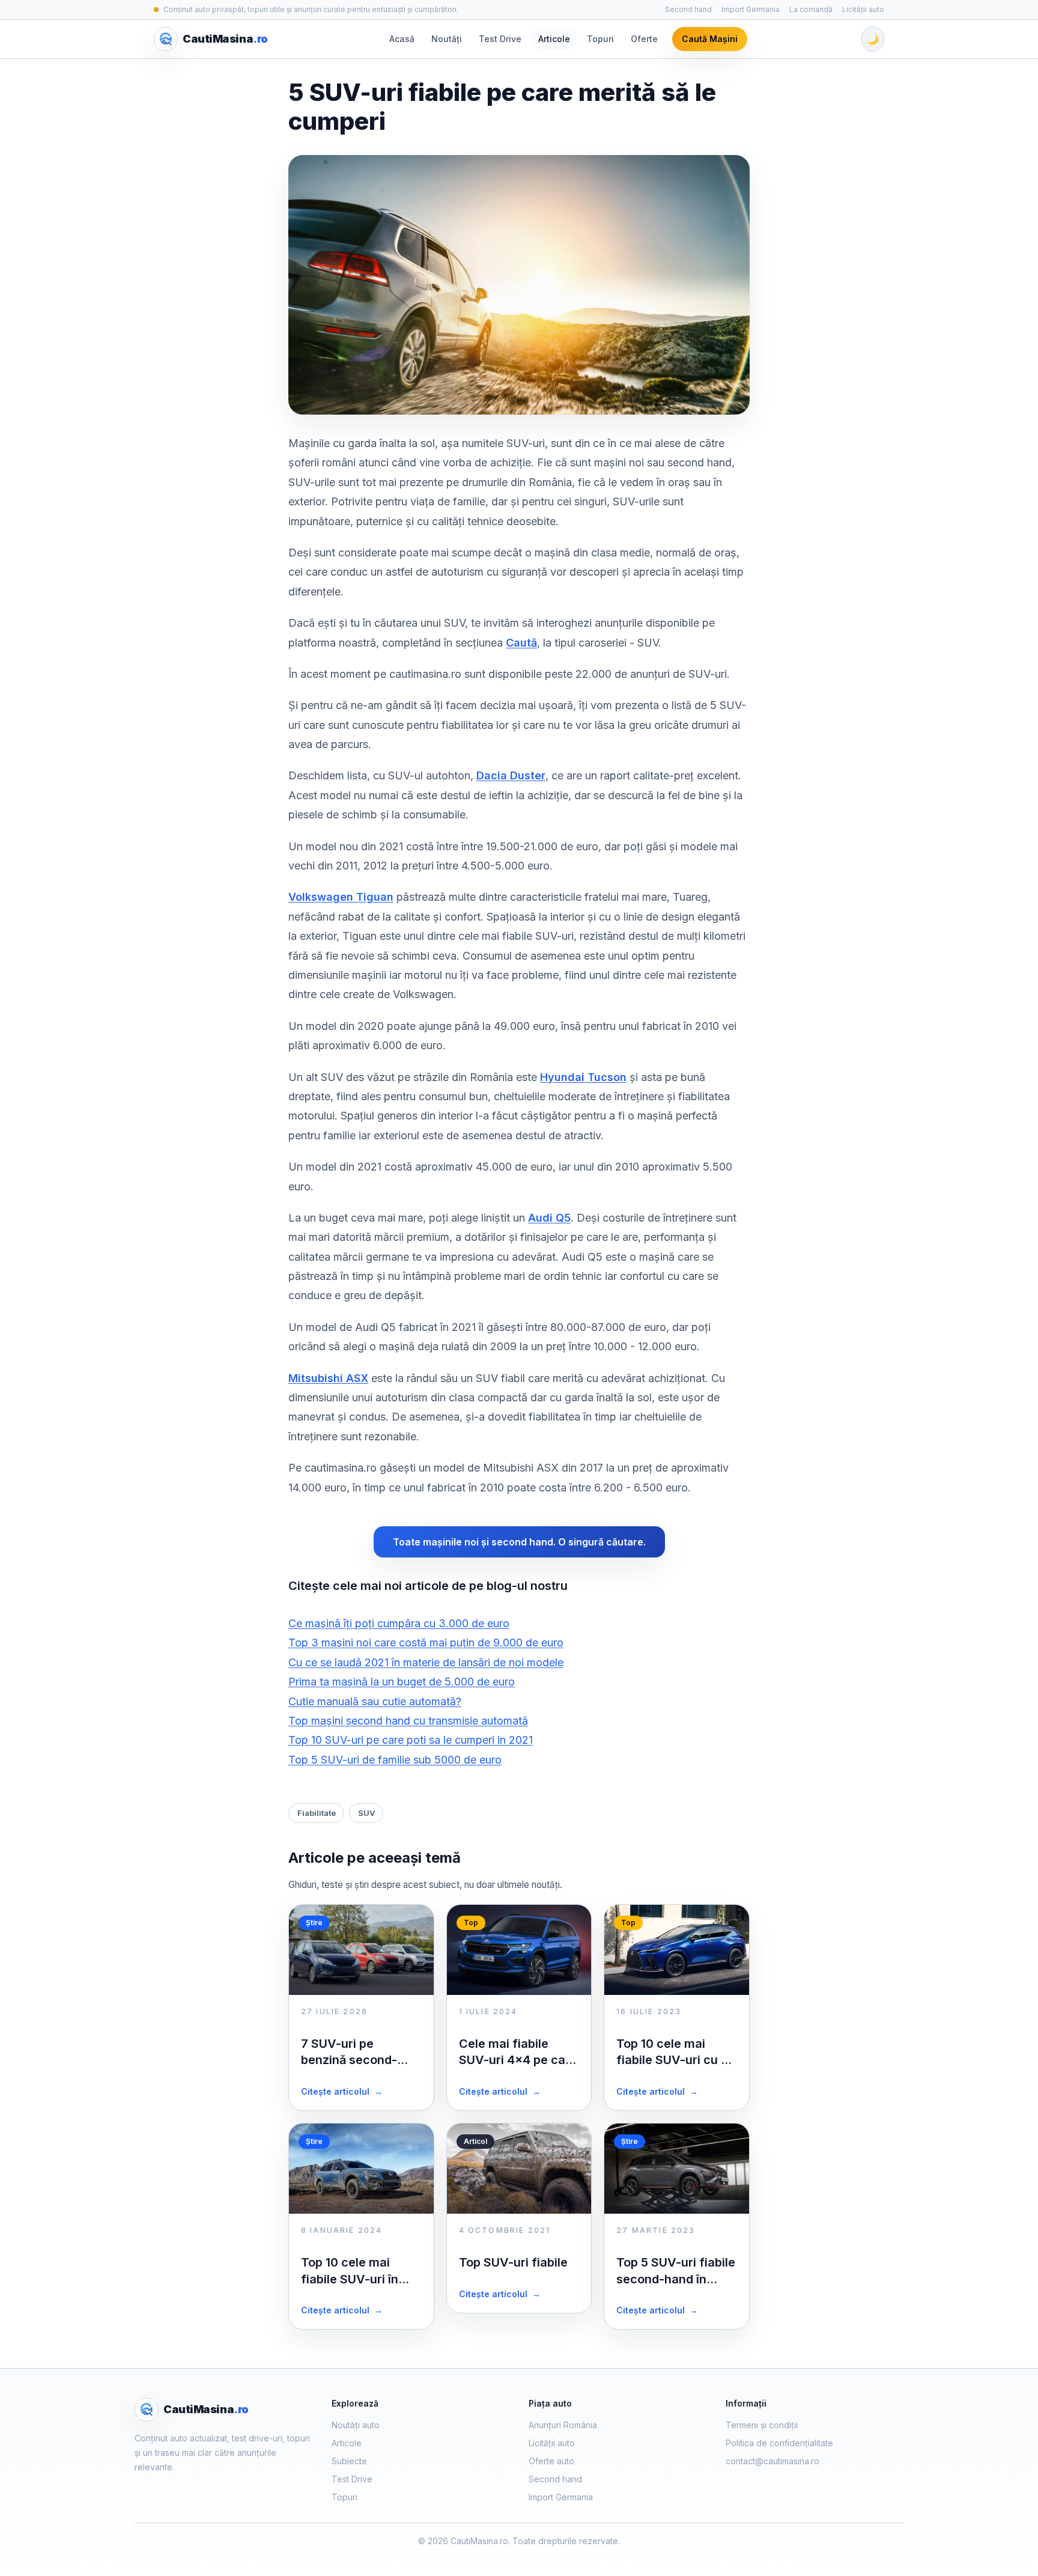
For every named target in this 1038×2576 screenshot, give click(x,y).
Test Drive (500, 39)
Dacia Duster (511, 775)
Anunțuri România (563, 2425)
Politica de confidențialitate (779, 2443)
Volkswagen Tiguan (341, 897)
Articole (554, 39)
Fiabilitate (317, 1813)
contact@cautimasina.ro (772, 2461)
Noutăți (447, 39)
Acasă (402, 39)
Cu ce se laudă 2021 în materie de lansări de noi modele (426, 1662)
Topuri (600, 39)
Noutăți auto (356, 2425)
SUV (366, 1813)
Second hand (688, 9)
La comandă (811, 9)
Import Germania (751, 9)
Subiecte (349, 2461)
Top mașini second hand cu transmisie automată (408, 1721)
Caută (521, 643)
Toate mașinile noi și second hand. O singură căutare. (519, 1542)
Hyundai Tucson (583, 1077)
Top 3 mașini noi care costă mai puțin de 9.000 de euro (426, 1643)
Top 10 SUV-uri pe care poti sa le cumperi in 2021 (411, 1740)
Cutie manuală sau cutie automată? (375, 1701)
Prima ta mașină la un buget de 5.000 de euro (402, 1682)
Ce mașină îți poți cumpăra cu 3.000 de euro (399, 1623)
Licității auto (863, 9)
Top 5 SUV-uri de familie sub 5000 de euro (395, 1760)
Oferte (644, 39)
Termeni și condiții (762, 2425)
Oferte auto (551, 2461)
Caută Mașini (710, 39)
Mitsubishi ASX (328, 1378)
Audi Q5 (549, 1218)
